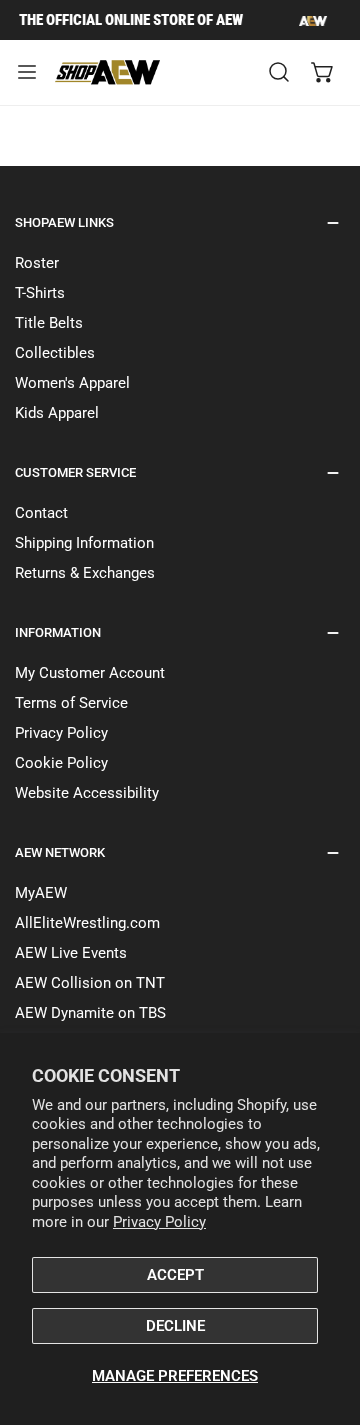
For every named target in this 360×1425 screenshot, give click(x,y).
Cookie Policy (61, 763)
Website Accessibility (87, 793)
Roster (37, 263)
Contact (41, 513)
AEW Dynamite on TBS (90, 1013)
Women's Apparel (72, 383)
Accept (175, 1275)
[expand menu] (27, 72)
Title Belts (49, 323)
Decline (175, 1326)
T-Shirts (40, 293)
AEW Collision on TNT (90, 983)
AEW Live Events (71, 953)
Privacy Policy (159, 1222)
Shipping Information (84, 543)
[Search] (279, 72)
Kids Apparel (57, 413)
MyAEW (41, 893)
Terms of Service (71, 703)
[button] (323, 72)
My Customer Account (90, 673)
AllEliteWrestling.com (87, 923)
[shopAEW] (109, 72)
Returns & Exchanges (85, 573)
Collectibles (55, 353)
